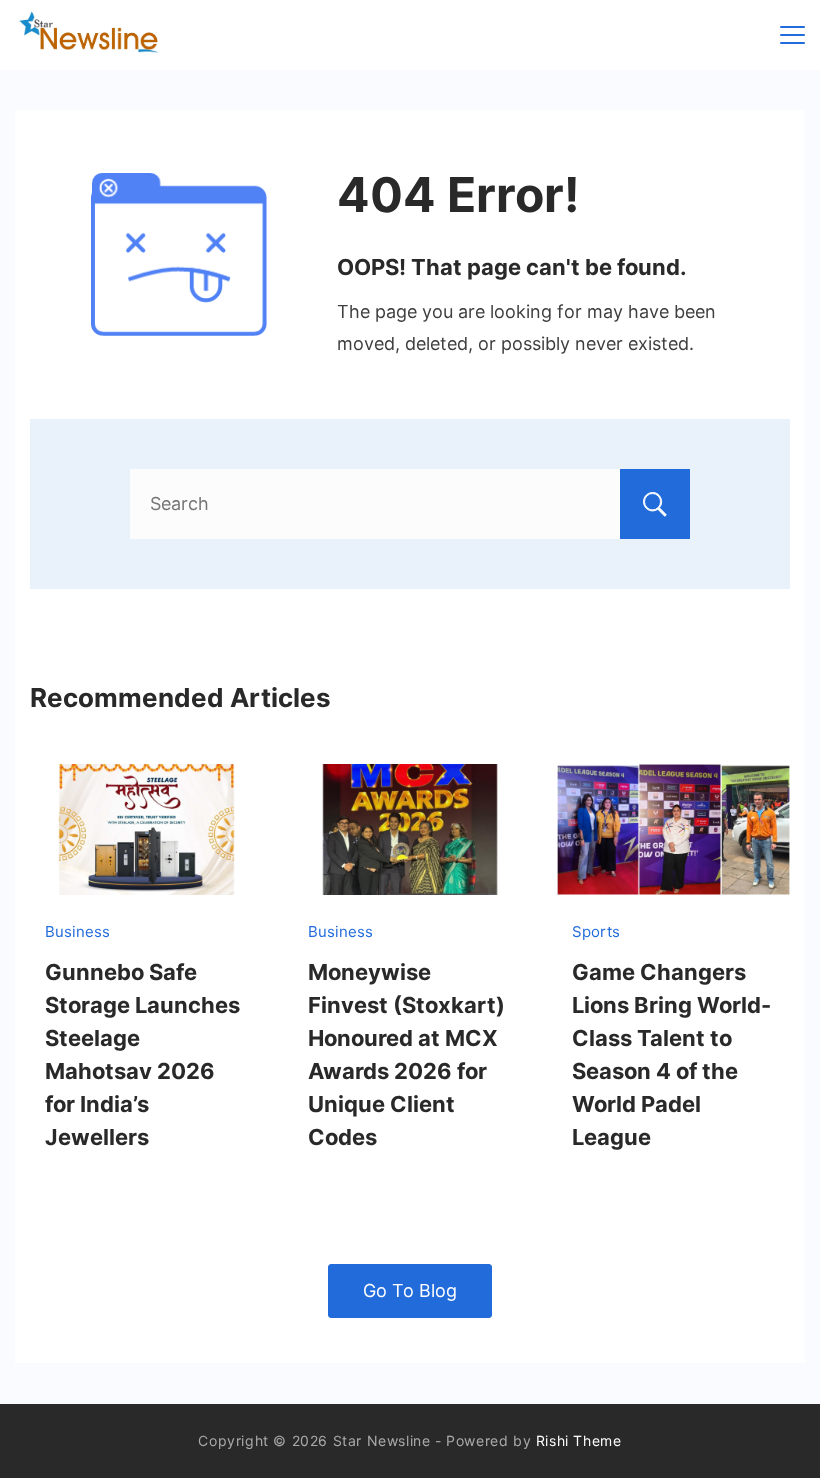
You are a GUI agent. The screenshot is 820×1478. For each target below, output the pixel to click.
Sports (596, 931)
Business (77, 931)
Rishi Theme (579, 1440)
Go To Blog (410, 1290)
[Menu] (792, 35)
